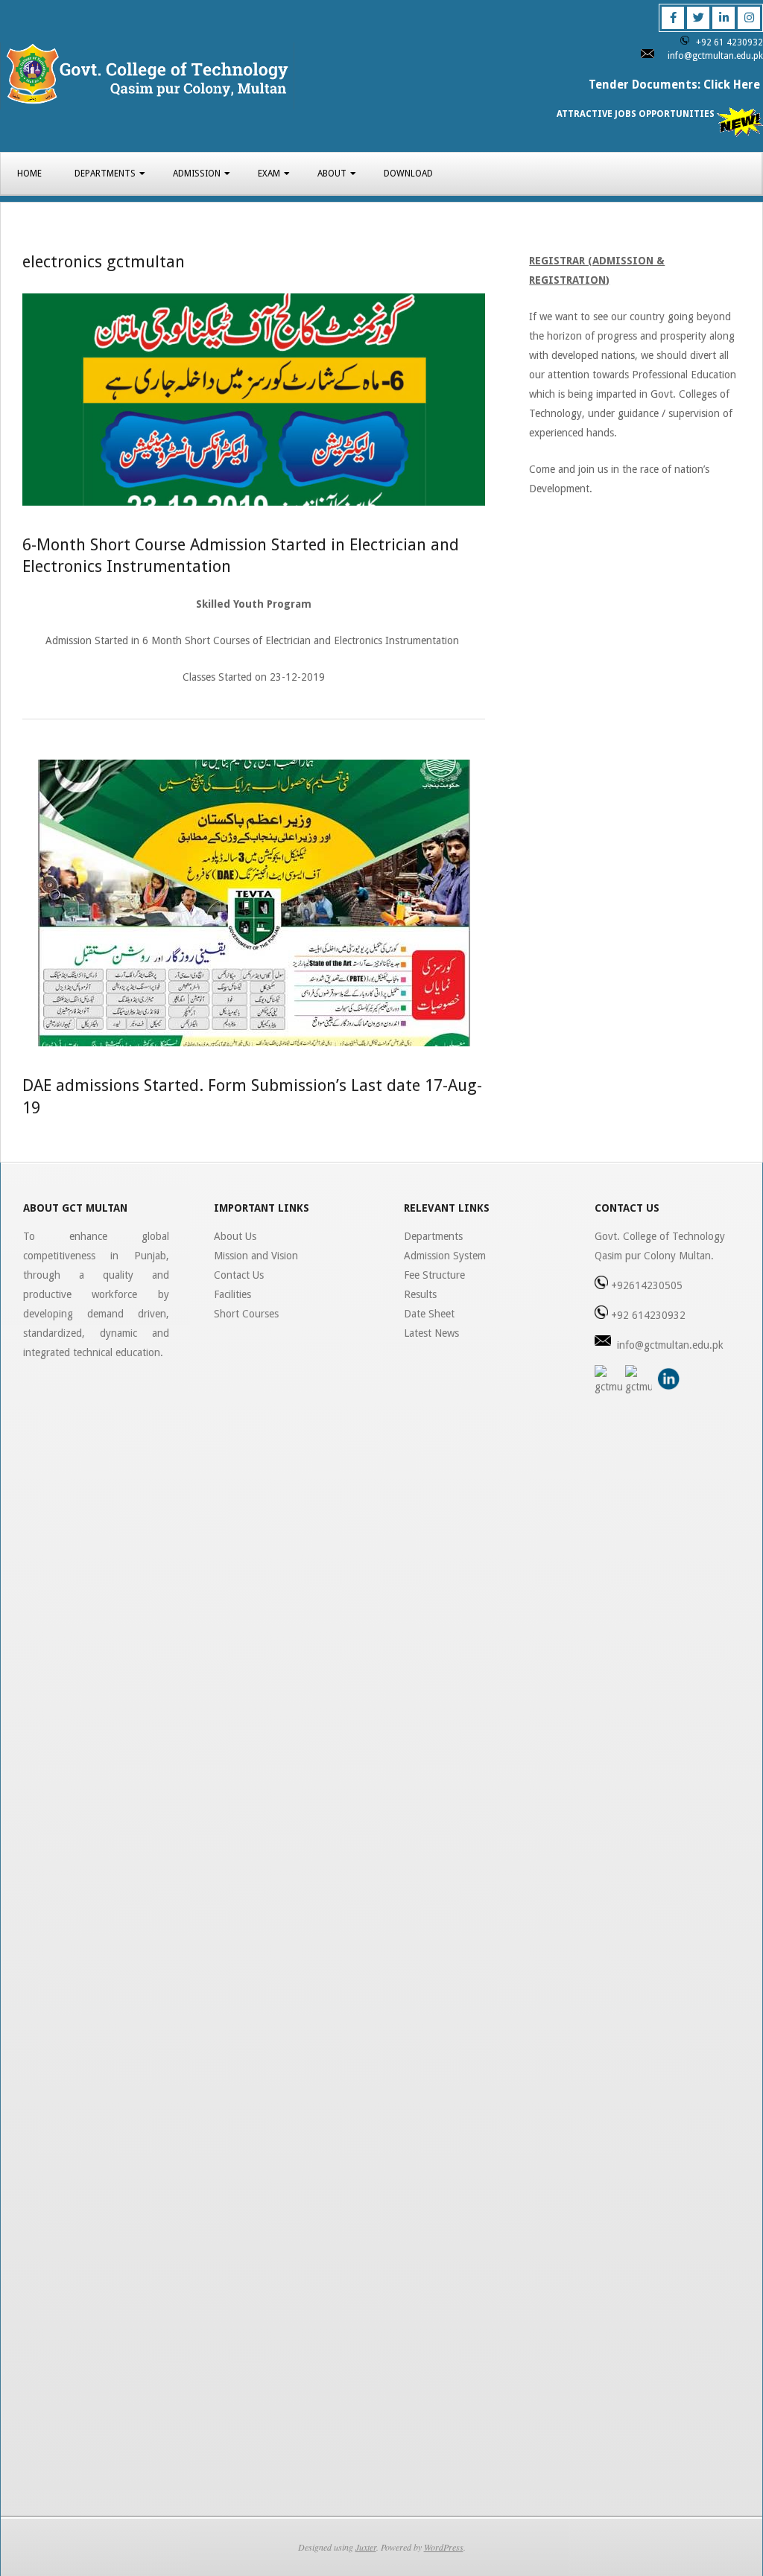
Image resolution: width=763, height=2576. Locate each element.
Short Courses (246, 1314)
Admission (197, 174)
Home (29, 174)
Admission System (445, 1256)
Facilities (232, 1294)
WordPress (444, 2547)
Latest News (431, 1333)
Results (420, 1294)
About (332, 174)
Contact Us (239, 1275)
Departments (105, 174)
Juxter (366, 2547)
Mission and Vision (256, 1256)
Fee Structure (434, 1275)
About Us (235, 1236)
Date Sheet (429, 1314)
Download (408, 174)
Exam (269, 174)
